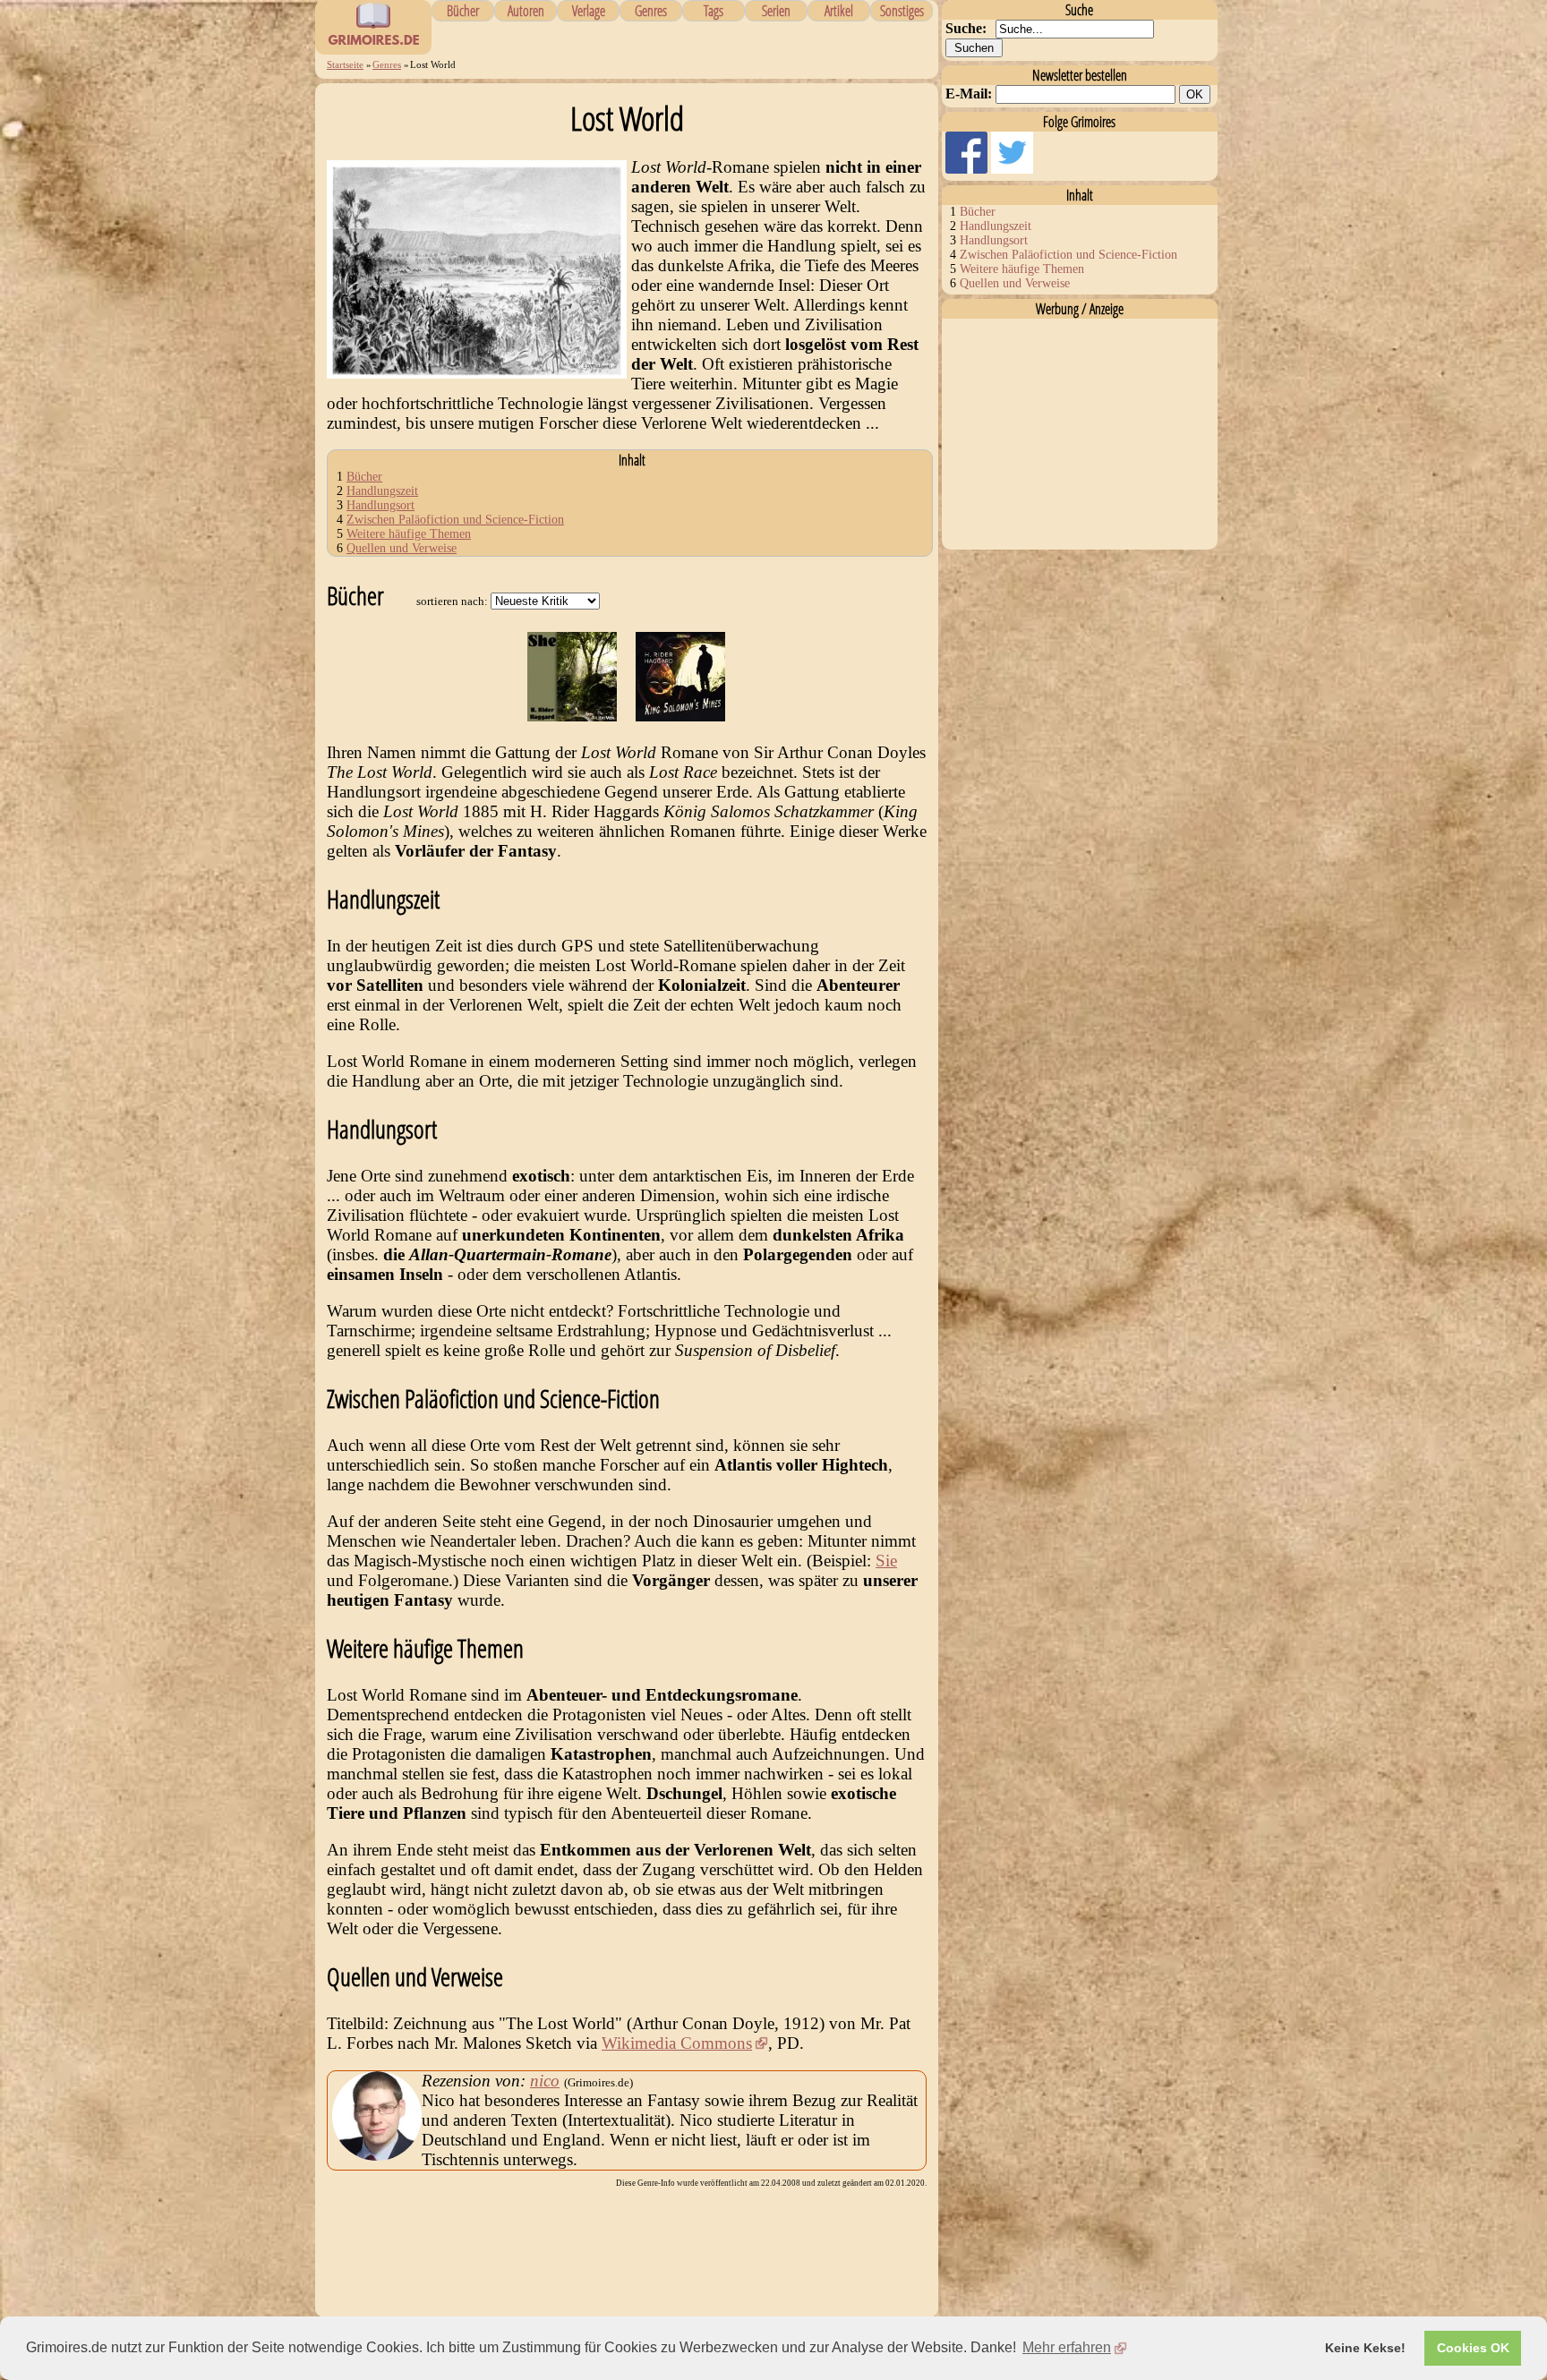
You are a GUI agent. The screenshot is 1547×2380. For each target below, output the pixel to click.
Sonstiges (902, 11)
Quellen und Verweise (402, 548)
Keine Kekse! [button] (1365, 2348)
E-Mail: (969, 94)
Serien (776, 11)
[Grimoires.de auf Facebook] (968, 169)
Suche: (966, 28)
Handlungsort (380, 505)
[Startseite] (373, 45)
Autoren (526, 11)
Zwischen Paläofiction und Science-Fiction (455, 520)
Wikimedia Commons (677, 2043)
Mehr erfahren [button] (1067, 2347)
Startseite (345, 64)
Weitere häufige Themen (409, 534)
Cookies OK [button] (1473, 2348)
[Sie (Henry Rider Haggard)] (572, 716)
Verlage (589, 11)
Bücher (463, 11)
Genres (651, 11)
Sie (886, 1561)
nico (545, 2081)
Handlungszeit (382, 491)
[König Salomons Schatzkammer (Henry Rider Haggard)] (680, 716)
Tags (714, 11)
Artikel (839, 11)
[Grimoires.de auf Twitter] (1012, 169)
